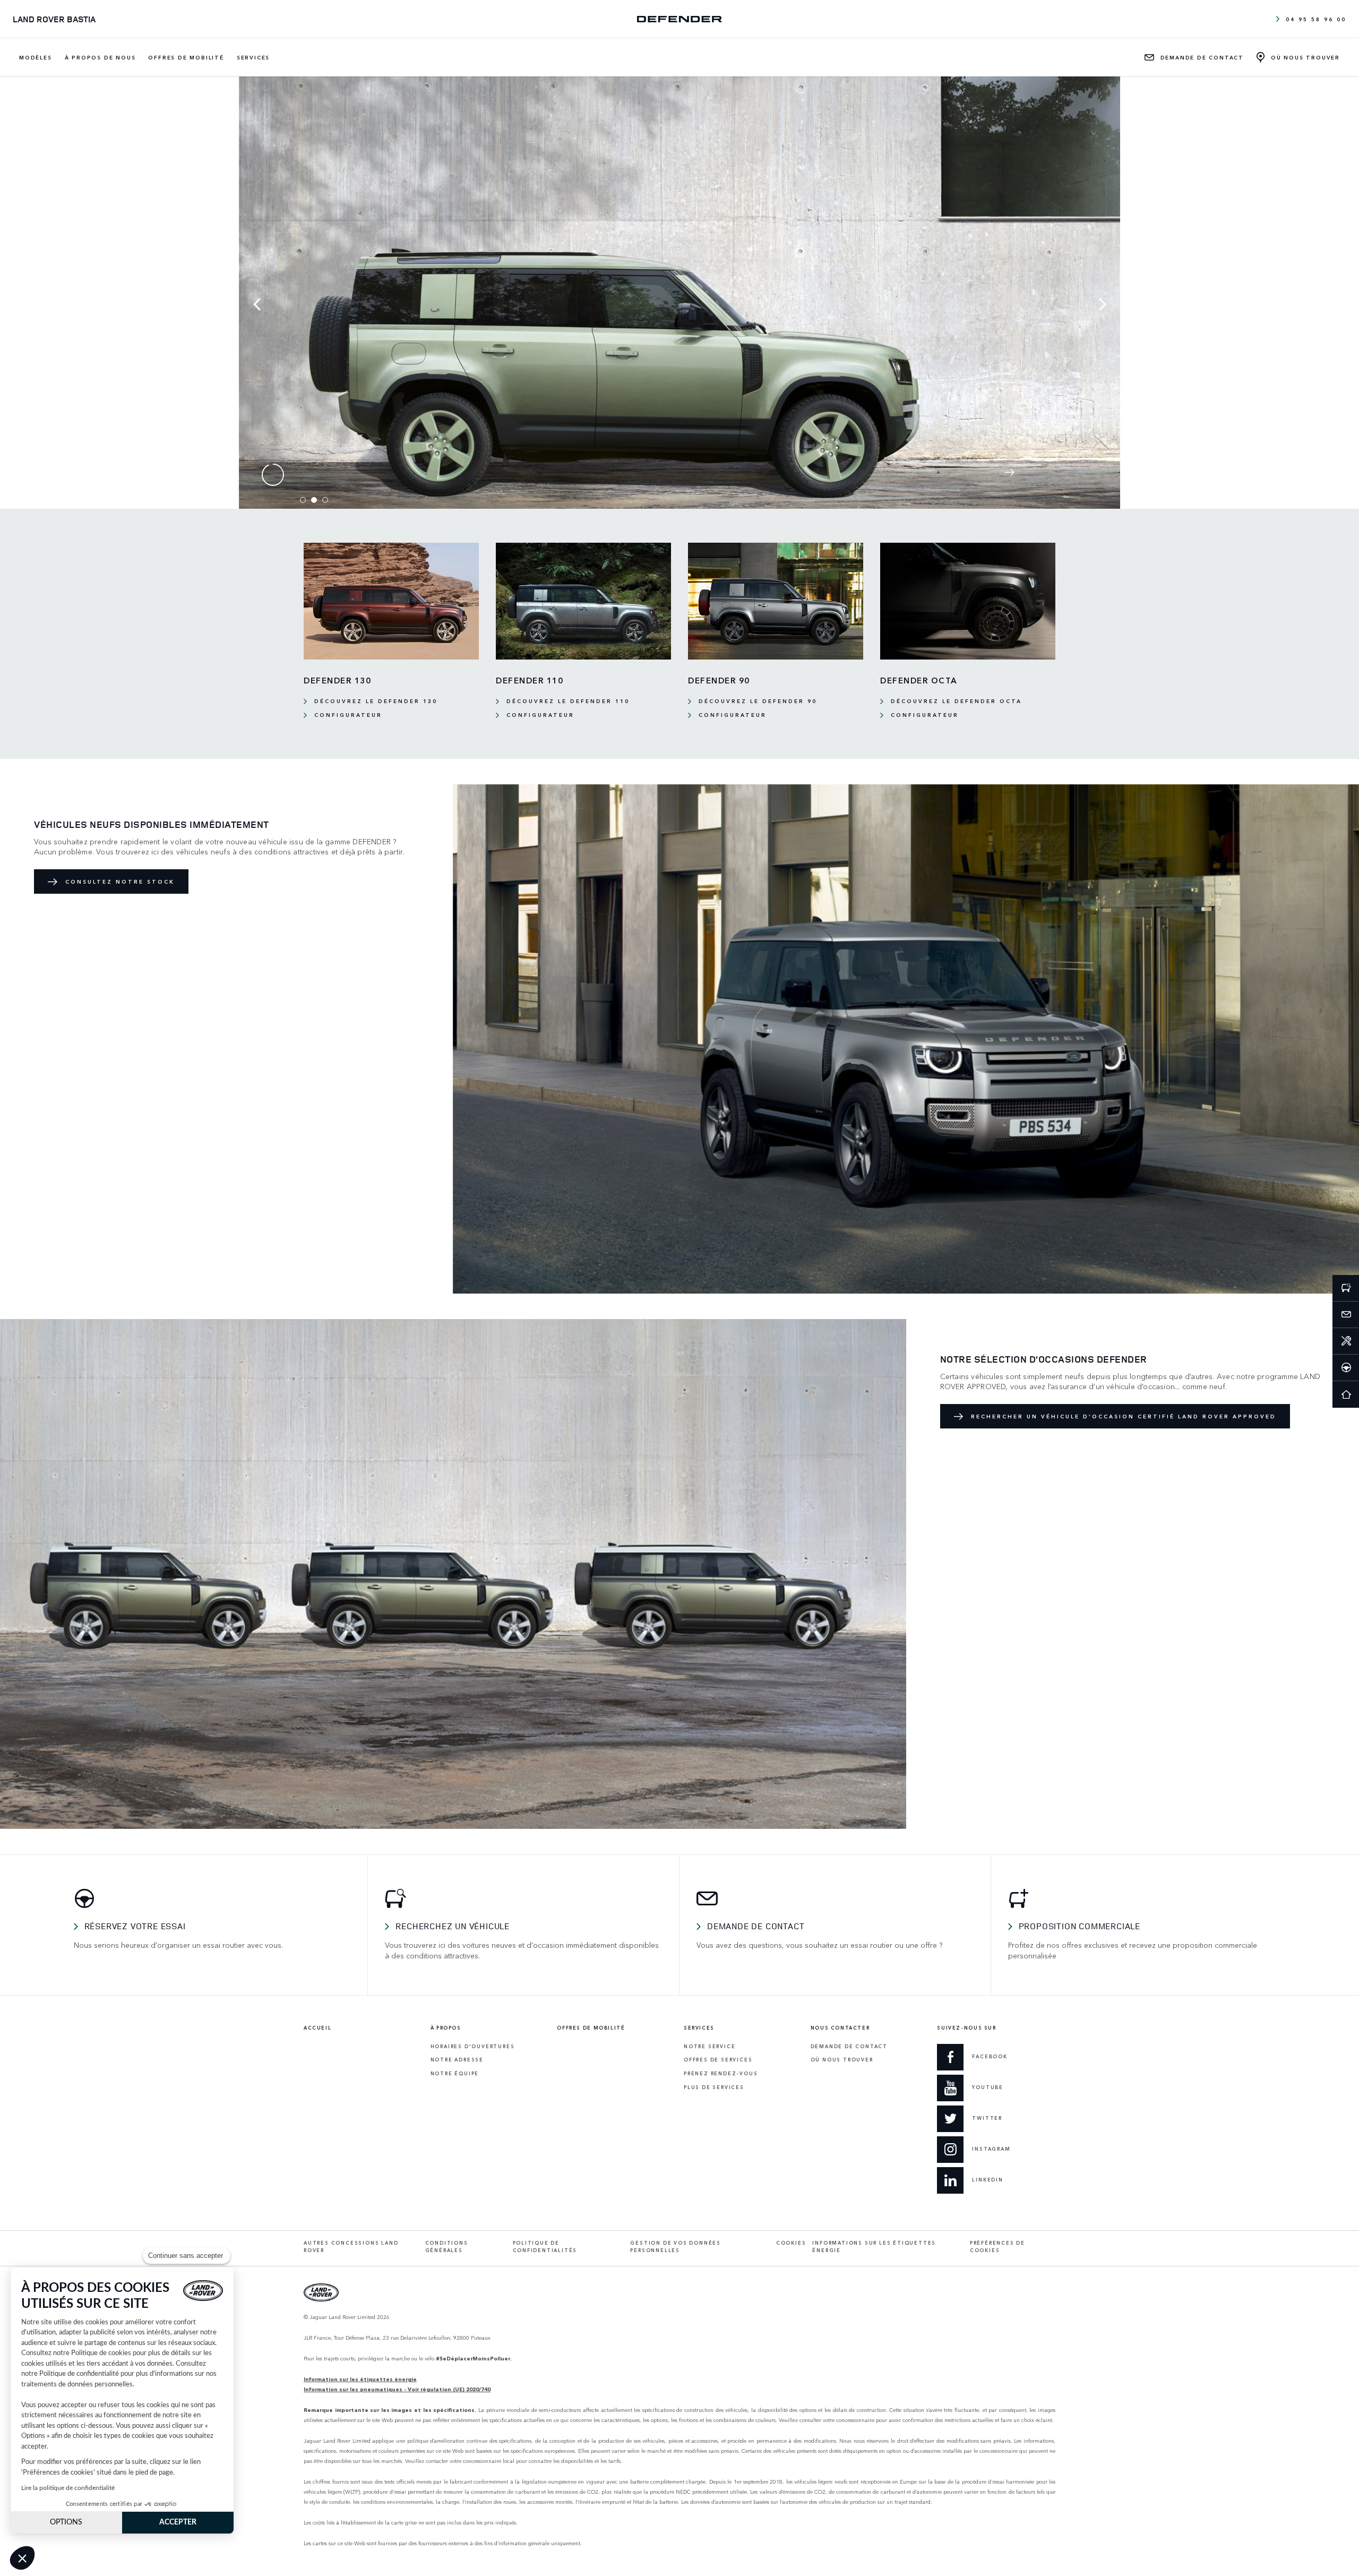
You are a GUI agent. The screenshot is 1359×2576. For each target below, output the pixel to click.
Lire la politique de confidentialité (68, 2488)
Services (253, 57)
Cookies (791, 2243)
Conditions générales (447, 2247)
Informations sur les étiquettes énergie (874, 2247)
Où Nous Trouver (842, 2060)
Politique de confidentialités (545, 2247)
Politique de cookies (101, 2353)
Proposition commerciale (1080, 1926)
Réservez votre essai (135, 1926)
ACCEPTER (178, 2522)
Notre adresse (457, 2060)
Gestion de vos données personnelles (676, 2247)
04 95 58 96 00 (1316, 19)
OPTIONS (66, 2522)
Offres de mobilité (186, 57)
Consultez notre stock (120, 882)
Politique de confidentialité (79, 2374)
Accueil (317, 2028)
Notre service (709, 2046)
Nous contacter (840, 2028)
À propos (446, 2028)
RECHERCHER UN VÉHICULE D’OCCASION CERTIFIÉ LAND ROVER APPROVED (1124, 1416)
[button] (22, 2558)
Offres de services (718, 2060)
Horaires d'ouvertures (473, 2046)
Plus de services (714, 2087)
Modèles (36, 57)
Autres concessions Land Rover (351, 2247)
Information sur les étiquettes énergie (360, 2379)
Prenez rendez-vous (721, 2073)
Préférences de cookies (997, 2247)
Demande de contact (756, 1926)
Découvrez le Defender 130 (376, 701)
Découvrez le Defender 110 (568, 701)
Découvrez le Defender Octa (956, 701)
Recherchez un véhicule (453, 1926)
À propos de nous (100, 57)
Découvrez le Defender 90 (758, 701)
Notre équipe (455, 2073)
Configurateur (348, 715)
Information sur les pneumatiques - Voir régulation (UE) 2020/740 (397, 2389)
